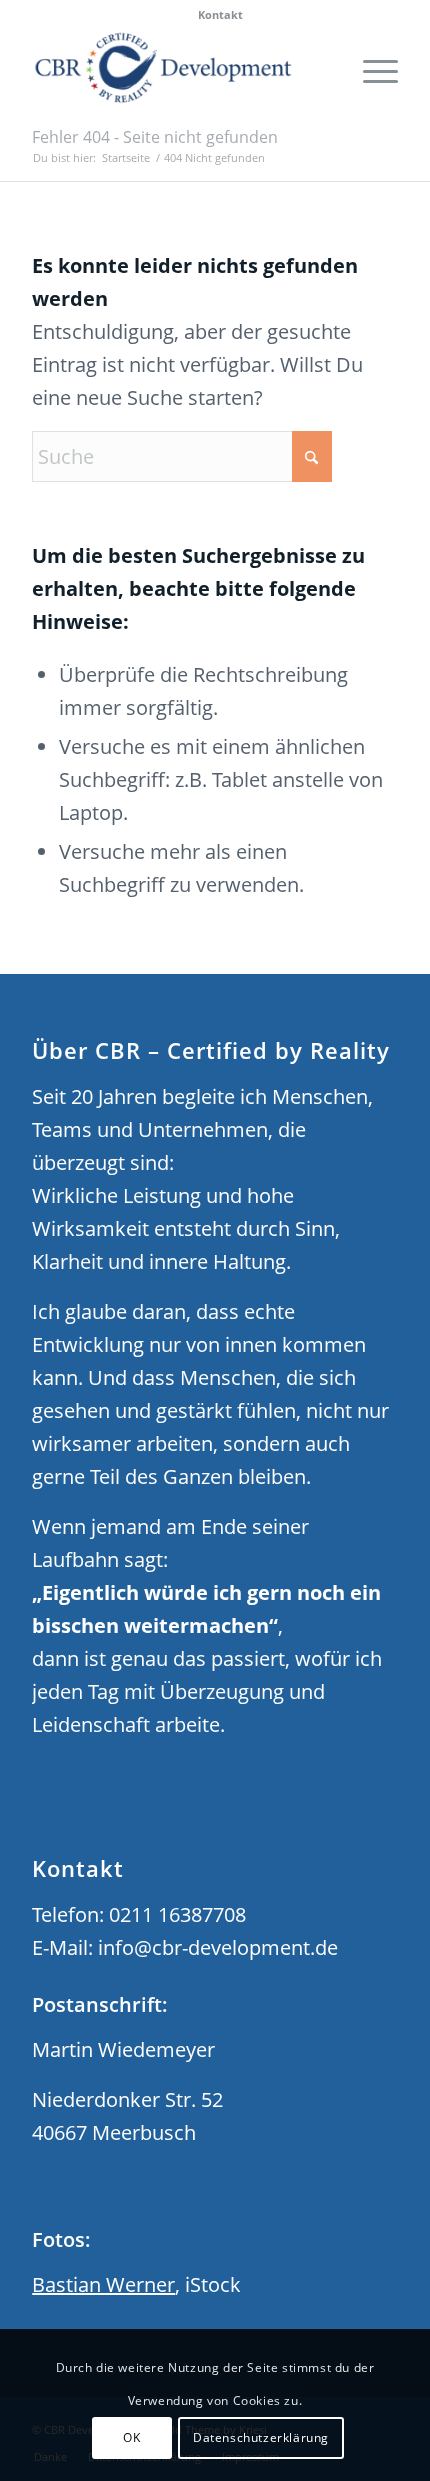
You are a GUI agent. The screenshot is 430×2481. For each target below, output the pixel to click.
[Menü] (370, 69)
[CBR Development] (178, 69)
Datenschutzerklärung (261, 2437)
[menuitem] (220, 15)
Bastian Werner (103, 2284)
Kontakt (220, 14)
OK (131, 2437)
